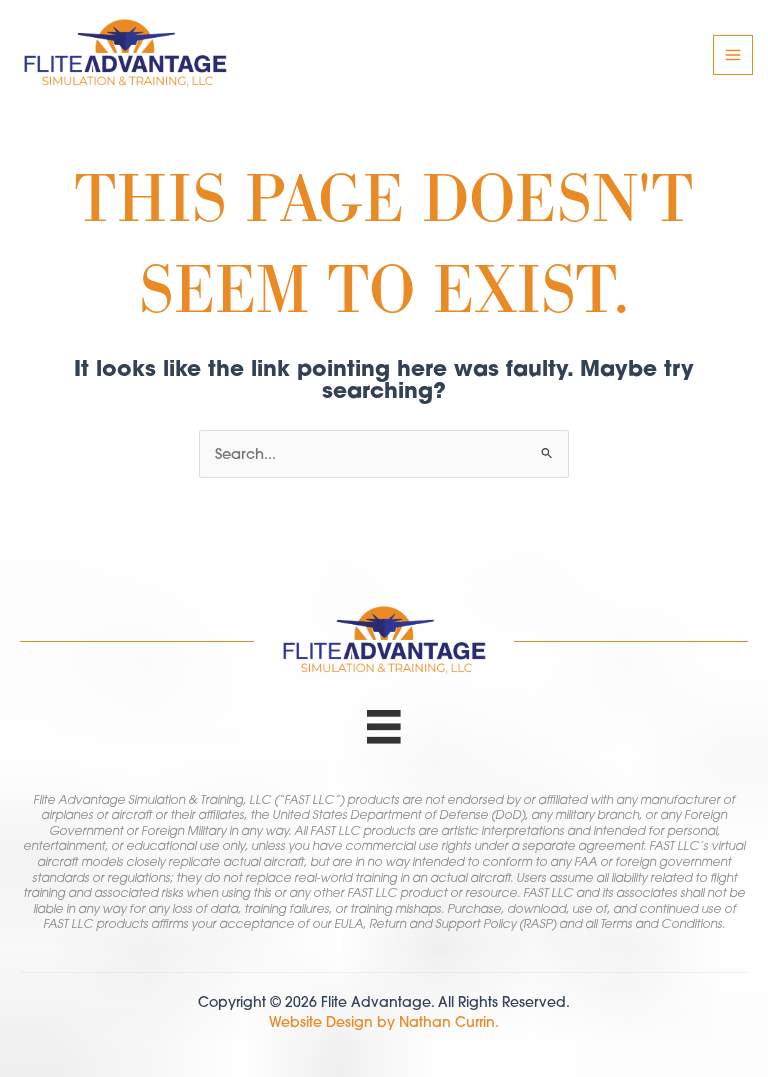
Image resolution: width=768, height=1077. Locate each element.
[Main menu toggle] (733, 55)
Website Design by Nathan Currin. (384, 1022)
